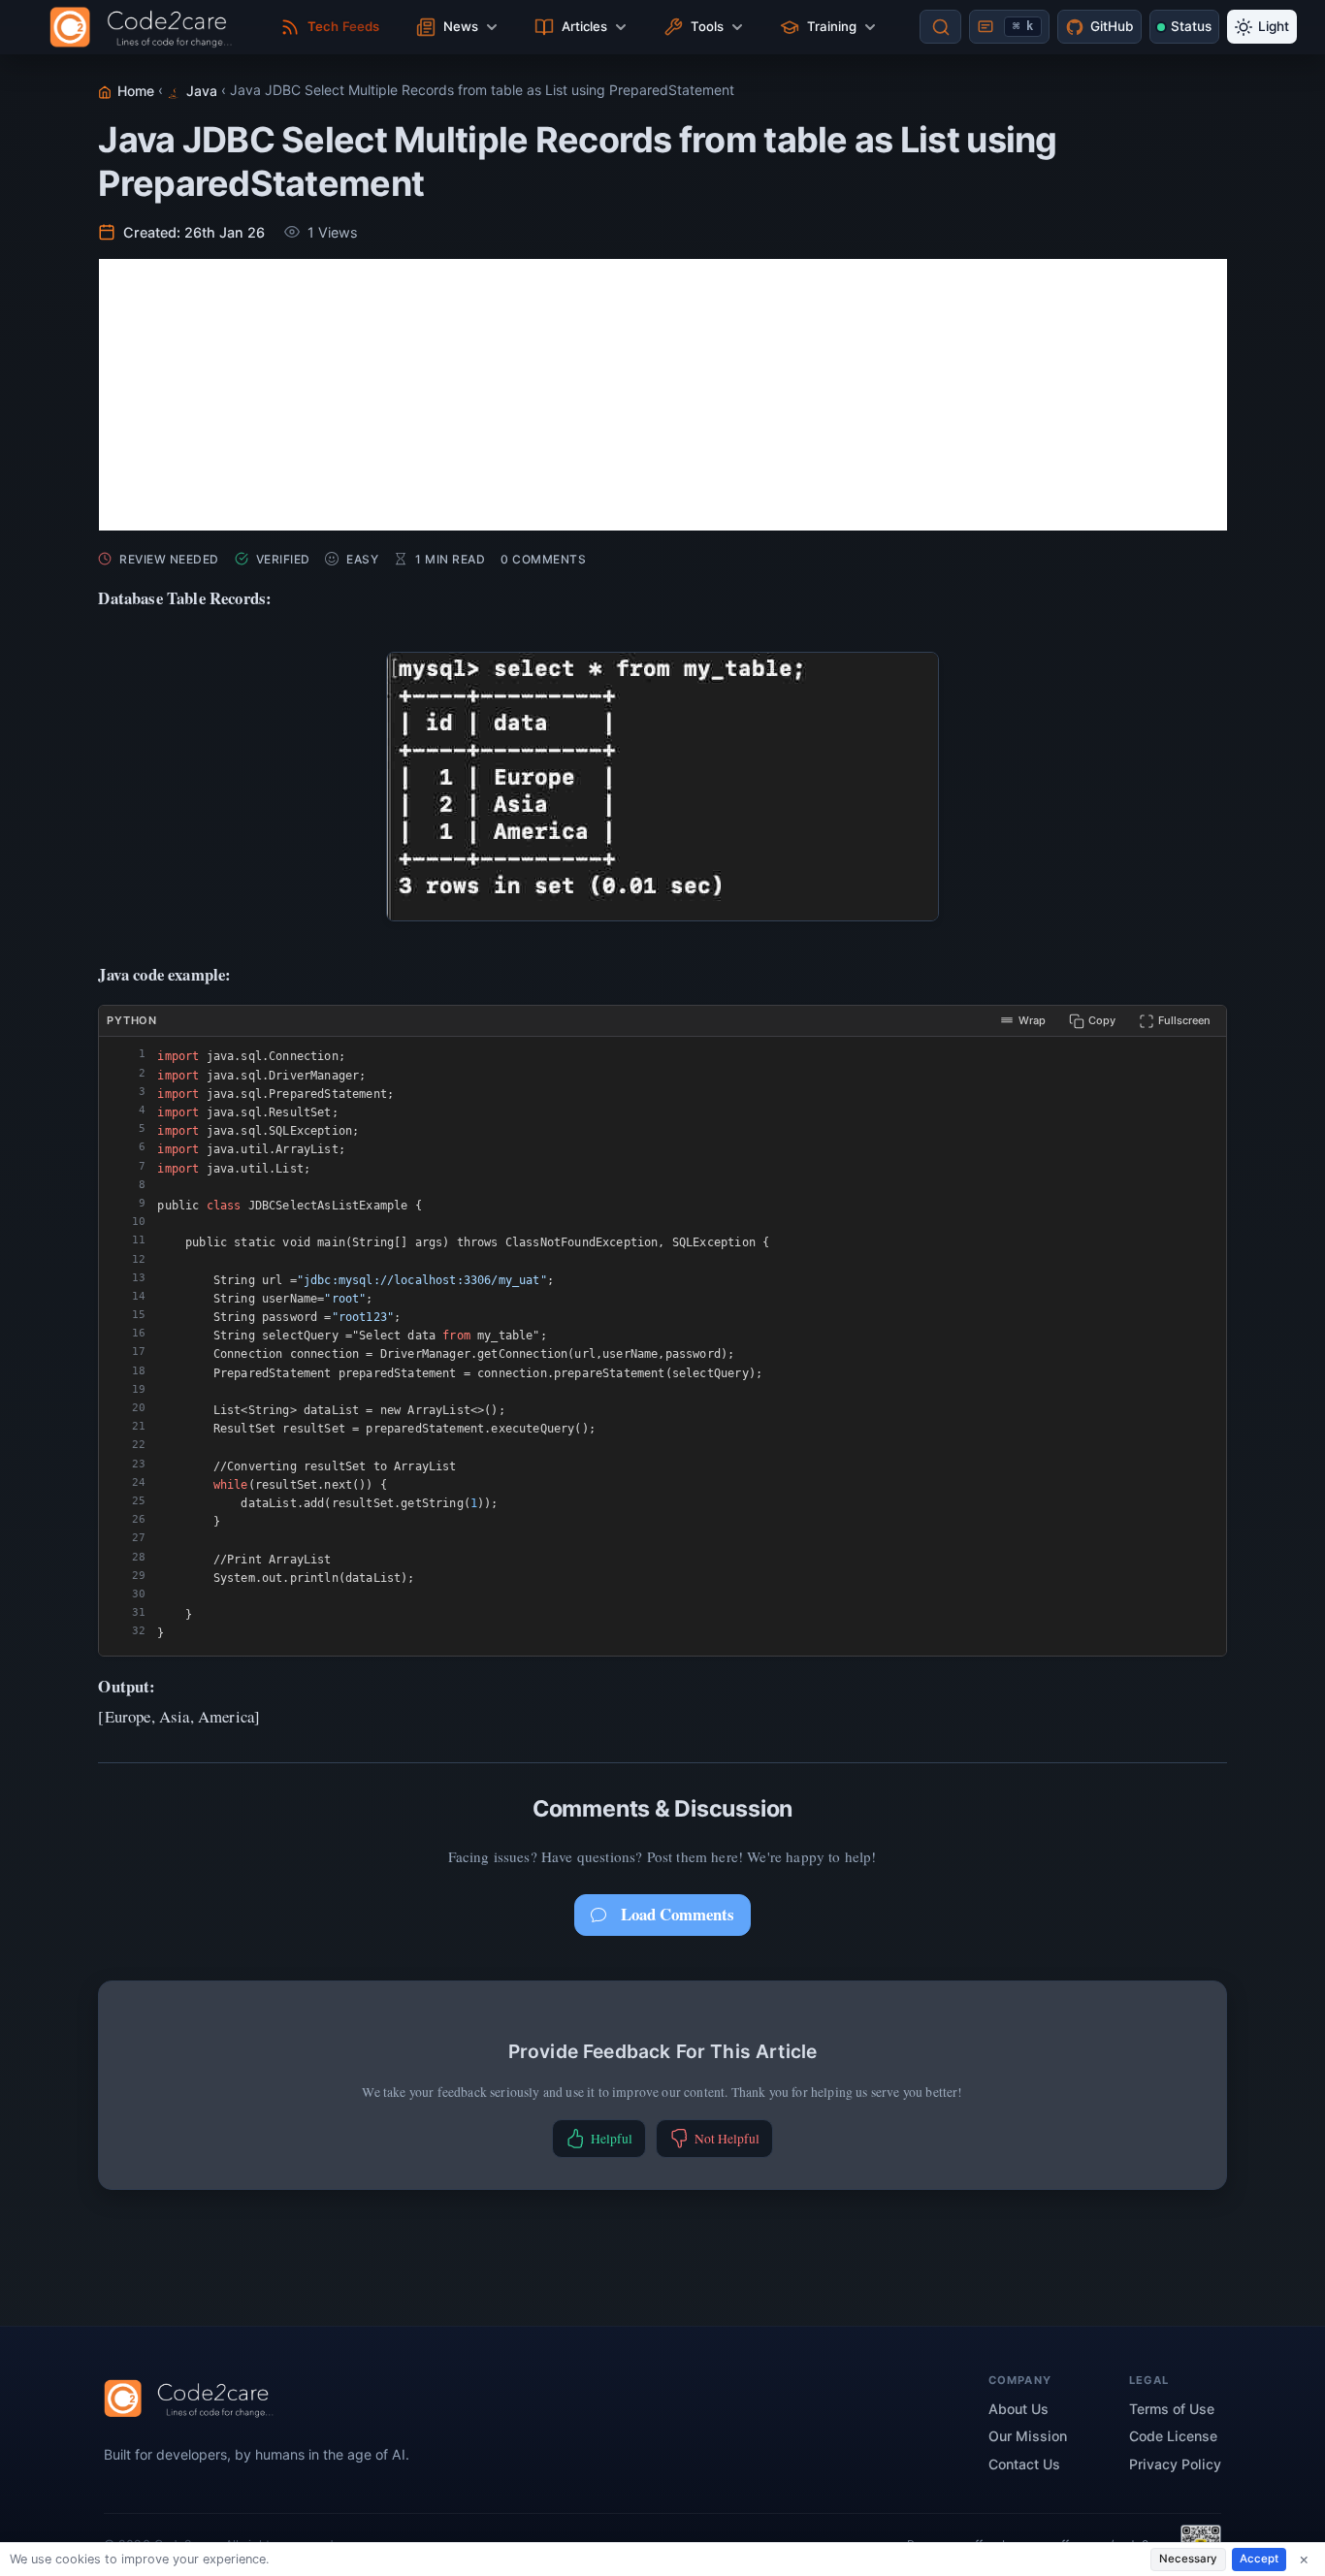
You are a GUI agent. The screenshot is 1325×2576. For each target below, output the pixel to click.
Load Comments (678, 1914)
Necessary (1188, 2559)
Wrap (1032, 1020)
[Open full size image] (662, 787)
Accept (1259, 2559)
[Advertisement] (663, 395)
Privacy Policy (1175, 2464)
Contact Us (1024, 2464)
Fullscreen (1184, 1020)
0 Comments (543, 559)
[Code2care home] (146, 27)
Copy (1102, 1020)
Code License (1173, 2436)
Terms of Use (1172, 2409)
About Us (1018, 2409)
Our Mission (1028, 2436)
